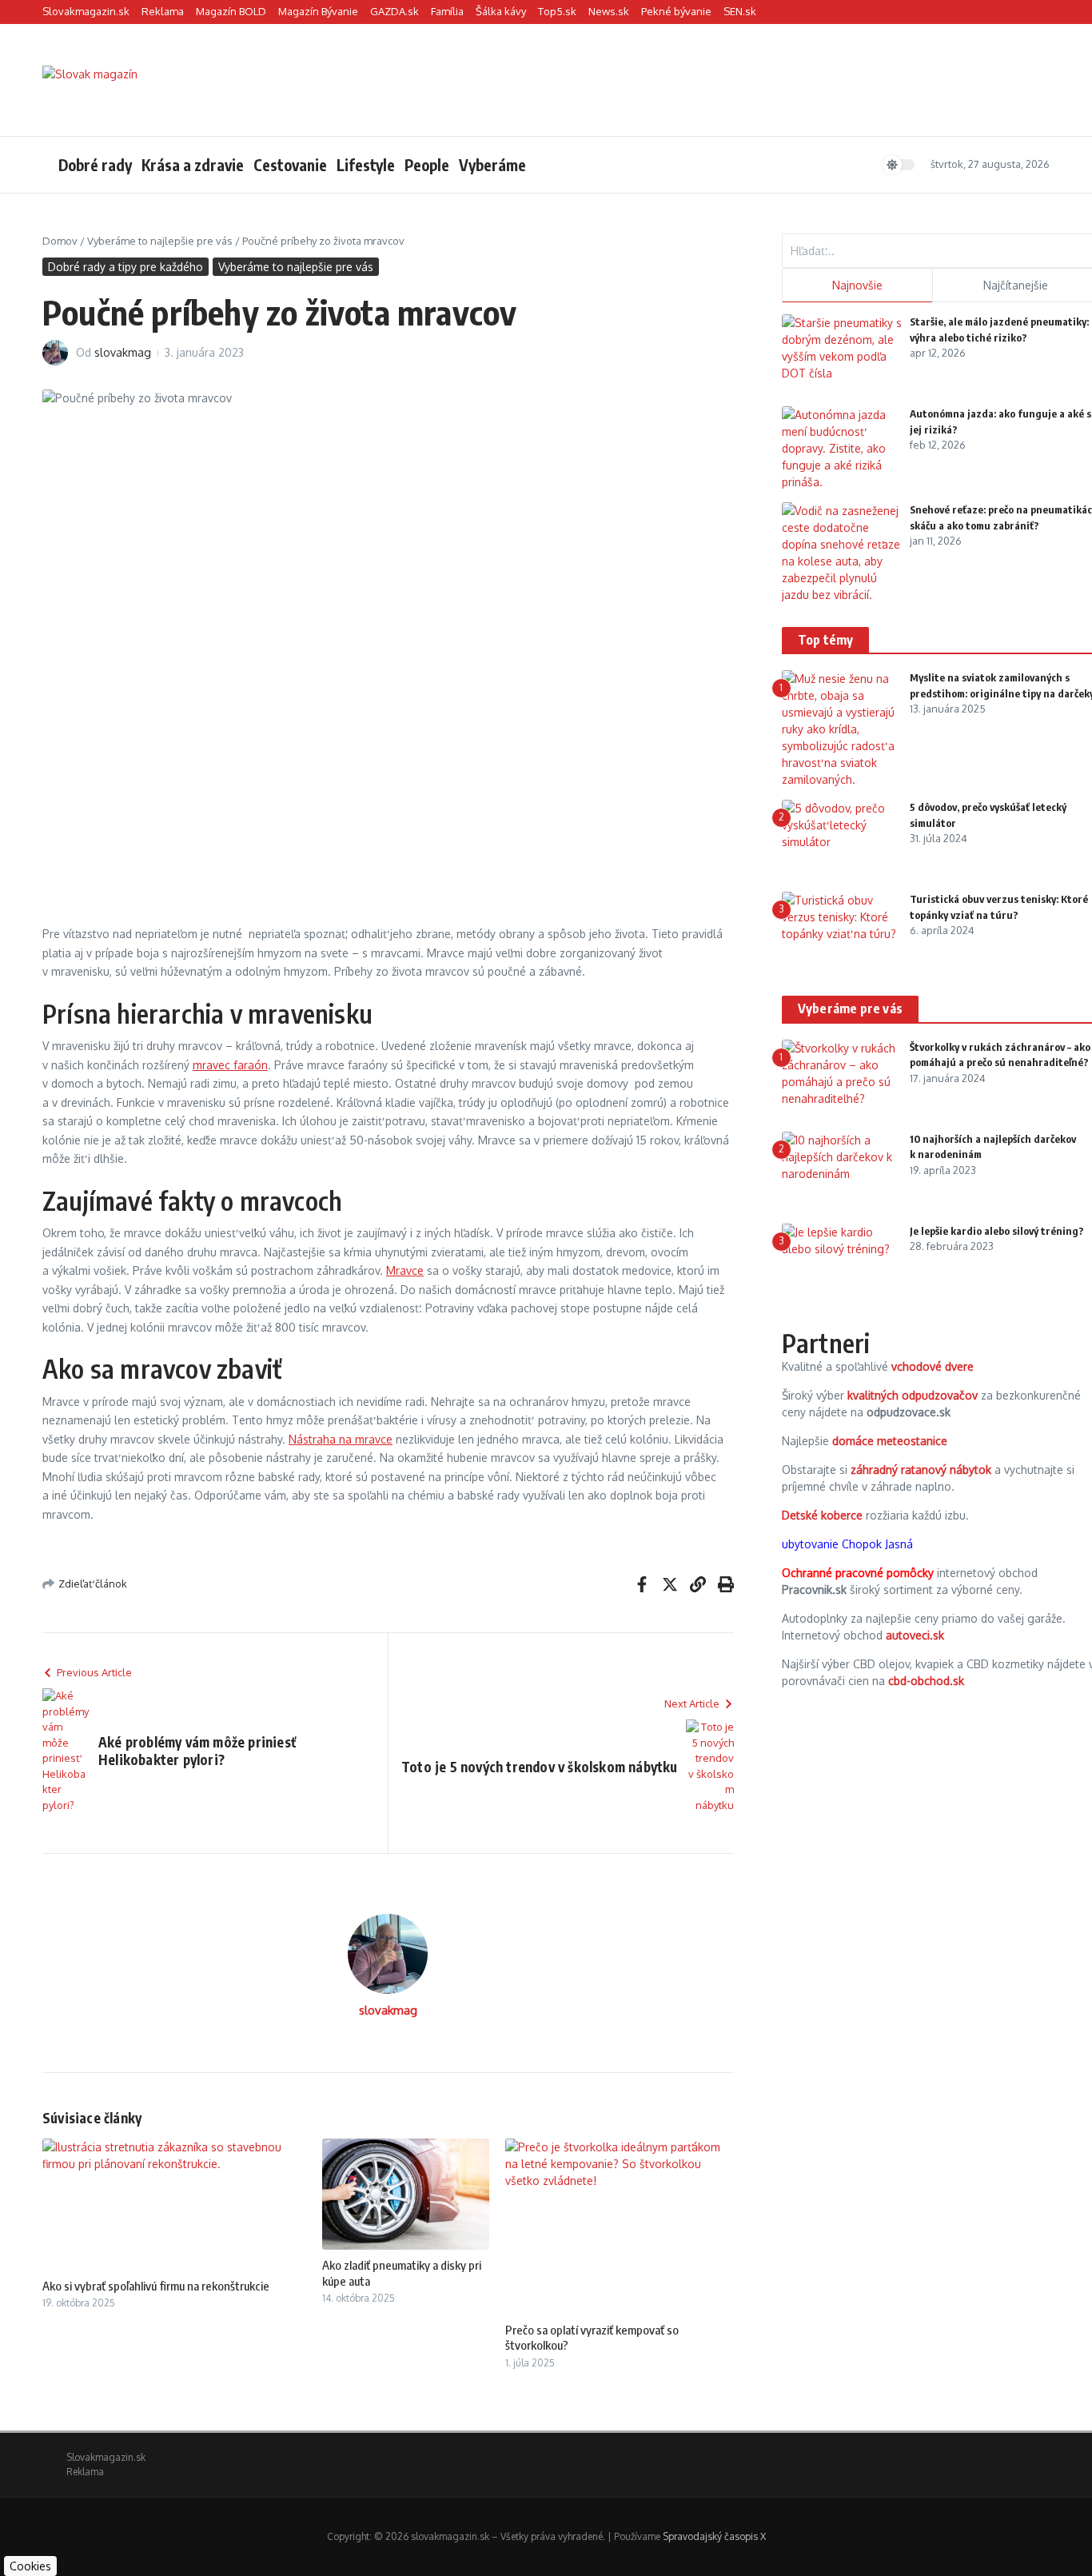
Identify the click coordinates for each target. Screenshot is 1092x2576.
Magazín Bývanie (318, 11)
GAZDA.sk (395, 11)
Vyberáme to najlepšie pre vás (160, 241)
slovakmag (123, 352)
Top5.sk (557, 11)
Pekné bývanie (676, 11)
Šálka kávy (501, 11)
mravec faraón (230, 1065)
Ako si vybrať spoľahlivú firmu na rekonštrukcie (156, 2286)
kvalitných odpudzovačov (913, 1395)
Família (447, 11)
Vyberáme (492, 165)
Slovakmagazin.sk (86, 11)
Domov (60, 241)
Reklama (163, 11)
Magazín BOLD (231, 11)
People (427, 165)
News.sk (609, 11)
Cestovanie (290, 165)
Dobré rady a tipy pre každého (126, 267)
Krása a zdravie (193, 165)
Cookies (30, 2566)
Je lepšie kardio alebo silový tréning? (997, 1231)
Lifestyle (366, 165)
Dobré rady (95, 165)
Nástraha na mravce (341, 1439)
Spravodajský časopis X (714, 2536)
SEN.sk (740, 11)
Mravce (405, 1270)
